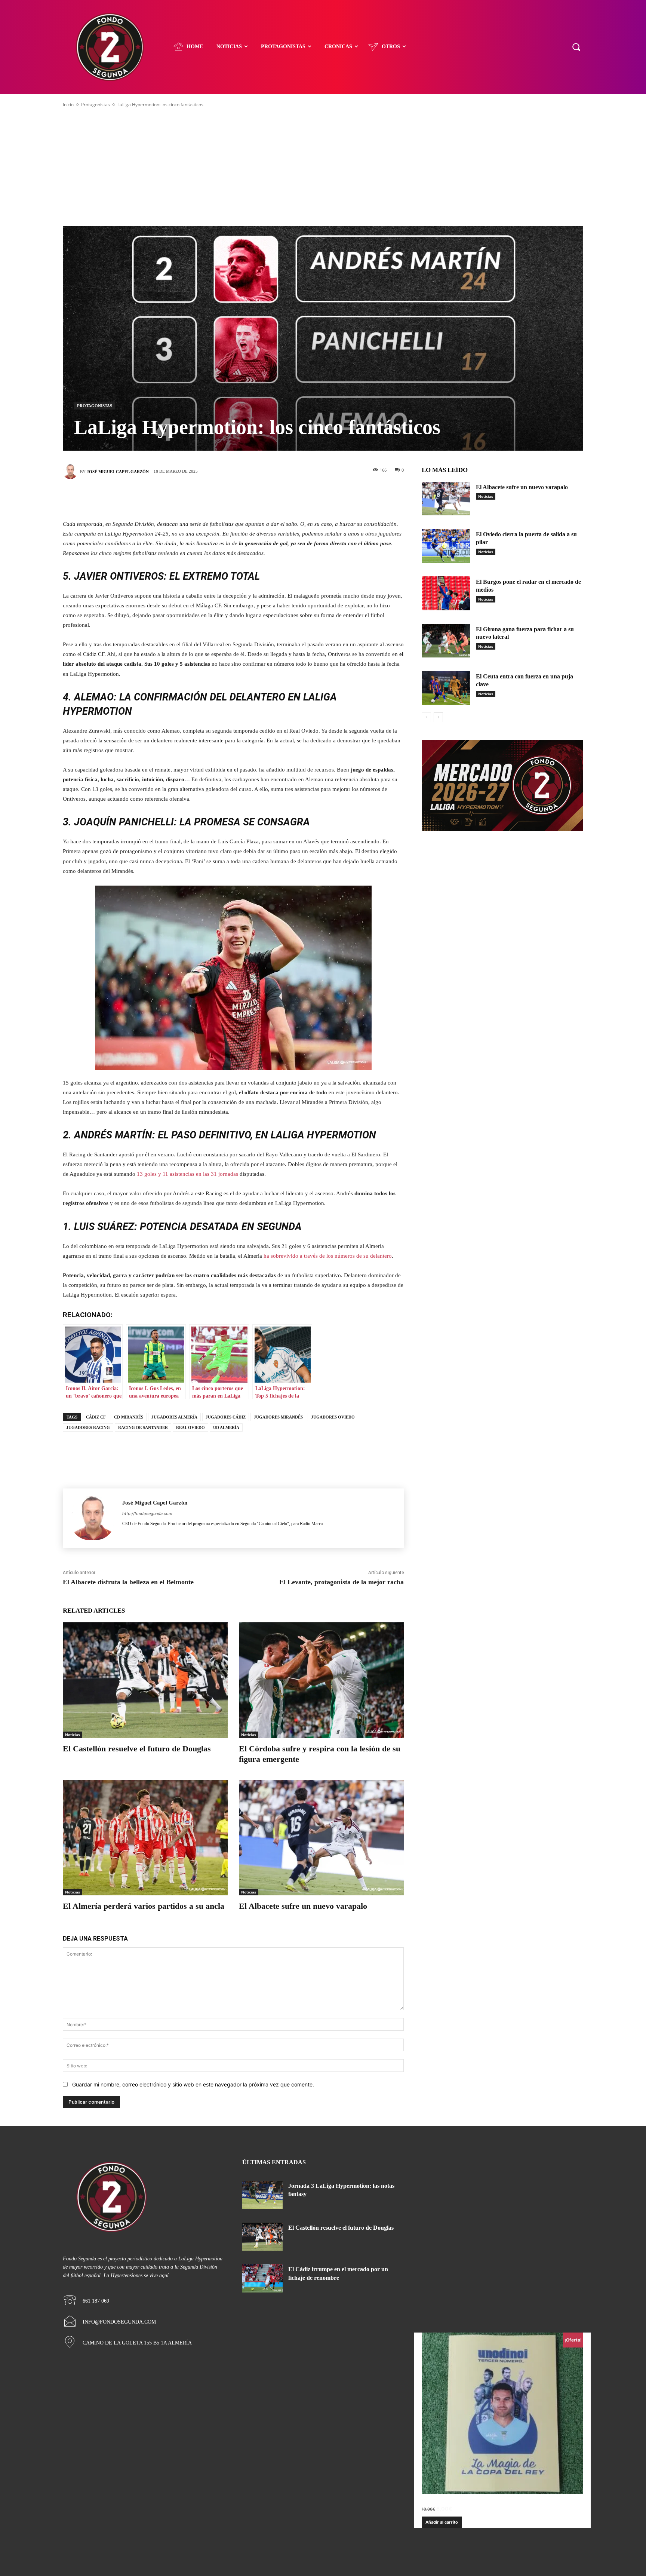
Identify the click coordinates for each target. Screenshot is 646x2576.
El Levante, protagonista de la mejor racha (342, 1582)
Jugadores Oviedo (333, 1417)
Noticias (73, 1735)
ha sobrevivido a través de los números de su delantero (328, 1256)
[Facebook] (200, 498)
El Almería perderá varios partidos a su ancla (144, 1906)
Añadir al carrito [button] (442, 2522)
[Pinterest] (244, 498)
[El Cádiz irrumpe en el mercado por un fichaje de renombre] (262, 2278)
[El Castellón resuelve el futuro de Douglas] (145, 1680)
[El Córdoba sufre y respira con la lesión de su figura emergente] (321, 1680)
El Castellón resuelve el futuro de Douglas (137, 1749)
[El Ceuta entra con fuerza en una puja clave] (446, 688)
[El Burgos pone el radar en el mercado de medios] (446, 593)
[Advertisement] (323, 167)
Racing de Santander (143, 1427)
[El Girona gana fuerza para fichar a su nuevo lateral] (446, 641)
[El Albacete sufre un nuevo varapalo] (321, 1838)
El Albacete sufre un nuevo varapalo (303, 1906)
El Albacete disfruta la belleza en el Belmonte (128, 1582)
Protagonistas (96, 105)
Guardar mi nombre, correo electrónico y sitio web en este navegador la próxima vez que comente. (193, 2084)
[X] (222, 498)
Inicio (68, 105)
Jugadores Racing (88, 1427)
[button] (576, 47)
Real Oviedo (190, 1427)
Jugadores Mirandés (278, 1417)
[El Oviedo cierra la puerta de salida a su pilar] (446, 546)
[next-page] (438, 717)
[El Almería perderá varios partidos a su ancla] (145, 1838)
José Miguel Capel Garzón (118, 472)
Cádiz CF (96, 1417)
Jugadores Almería (174, 1417)
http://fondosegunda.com (147, 1514)
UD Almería (226, 1427)
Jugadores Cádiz (226, 1417)
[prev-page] (426, 717)
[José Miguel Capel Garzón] (71, 472)
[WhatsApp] (267, 498)
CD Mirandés (129, 1417)
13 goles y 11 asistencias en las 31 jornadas (187, 1174)
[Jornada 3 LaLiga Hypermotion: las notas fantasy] (262, 2195)
